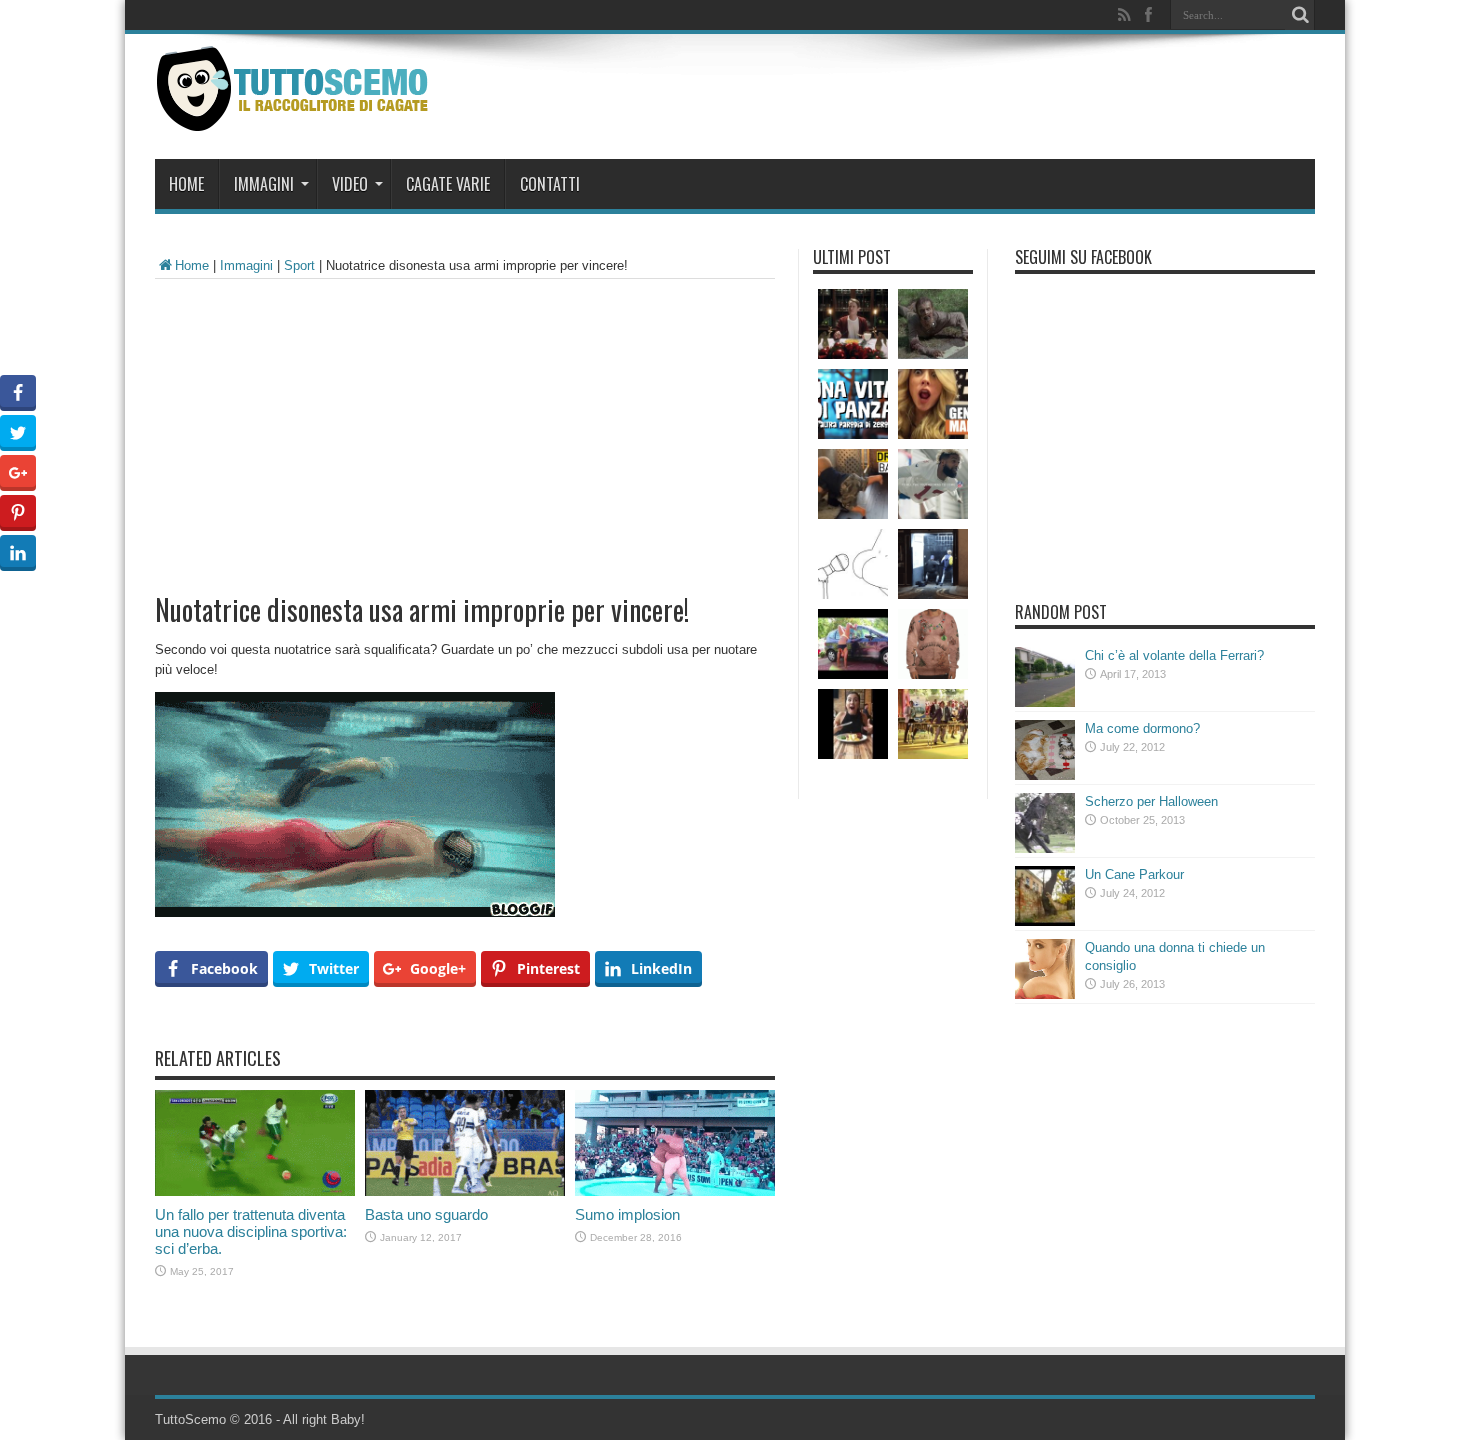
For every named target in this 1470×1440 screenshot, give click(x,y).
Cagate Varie (448, 184)
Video (350, 184)
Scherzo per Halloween (1151, 801)
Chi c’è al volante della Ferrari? (1174, 655)
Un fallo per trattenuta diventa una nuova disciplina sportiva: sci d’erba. (251, 1231)
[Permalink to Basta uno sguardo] (465, 1191)
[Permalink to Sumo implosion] (675, 1191)
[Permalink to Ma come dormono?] (1045, 775)
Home (186, 184)
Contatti (550, 184)
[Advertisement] (465, 429)
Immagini (264, 184)
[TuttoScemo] (296, 116)
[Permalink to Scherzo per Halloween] (1045, 848)
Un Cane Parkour (1134, 874)
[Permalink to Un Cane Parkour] (1045, 921)
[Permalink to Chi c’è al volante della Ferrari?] (1045, 702)
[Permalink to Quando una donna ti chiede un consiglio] (1045, 994)
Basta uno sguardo (426, 1214)
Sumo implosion (627, 1214)
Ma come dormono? (1142, 728)
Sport (299, 265)
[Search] (1300, 15)
